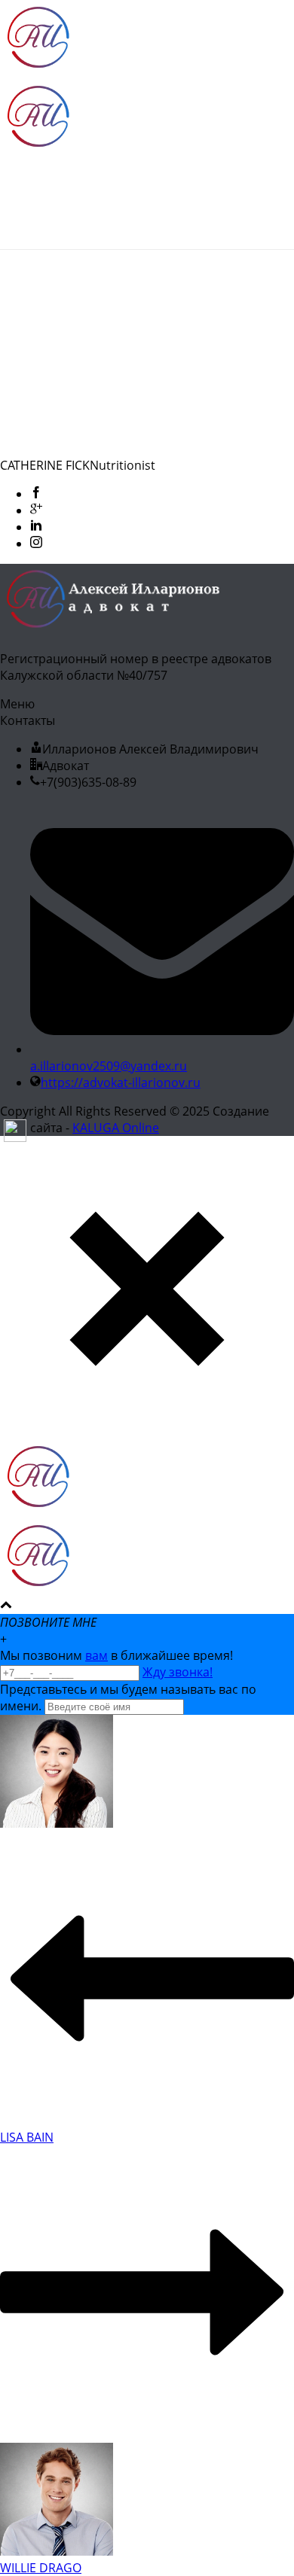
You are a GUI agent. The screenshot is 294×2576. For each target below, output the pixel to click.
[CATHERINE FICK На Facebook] (36, 494)
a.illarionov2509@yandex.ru (109, 1066)
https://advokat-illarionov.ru (121, 1082)
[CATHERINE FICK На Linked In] (36, 527)
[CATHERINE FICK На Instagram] (36, 544)
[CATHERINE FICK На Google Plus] (36, 510)
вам (96, 1655)
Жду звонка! (178, 1672)
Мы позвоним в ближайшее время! (116, 1655)
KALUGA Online (116, 1128)
